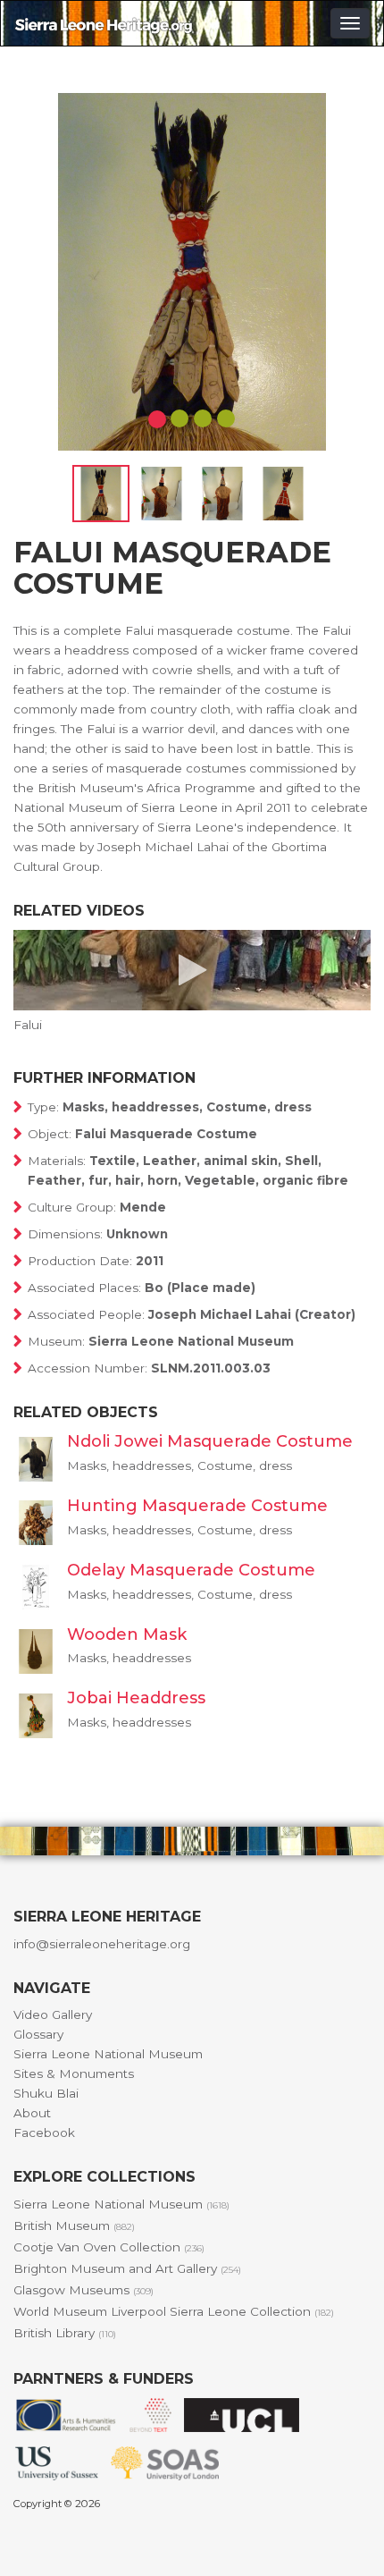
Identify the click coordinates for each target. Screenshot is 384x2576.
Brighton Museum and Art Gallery (127, 2268)
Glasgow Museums (83, 2290)
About (32, 2113)
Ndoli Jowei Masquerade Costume (210, 1441)
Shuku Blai (46, 2093)
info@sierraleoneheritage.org (102, 1944)
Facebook (44, 2133)
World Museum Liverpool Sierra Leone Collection (174, 2311)
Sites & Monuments (74, 2073)
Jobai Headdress (136, 1698)
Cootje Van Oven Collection (109, 2247)
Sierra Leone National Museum (108, 2054)
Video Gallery (53, 2014)
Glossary (38, 2034)
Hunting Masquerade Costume (197, 1506)
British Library (65, 2333)
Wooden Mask (127, 1634)
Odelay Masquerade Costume (191, 1570)
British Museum (74, 2225)
